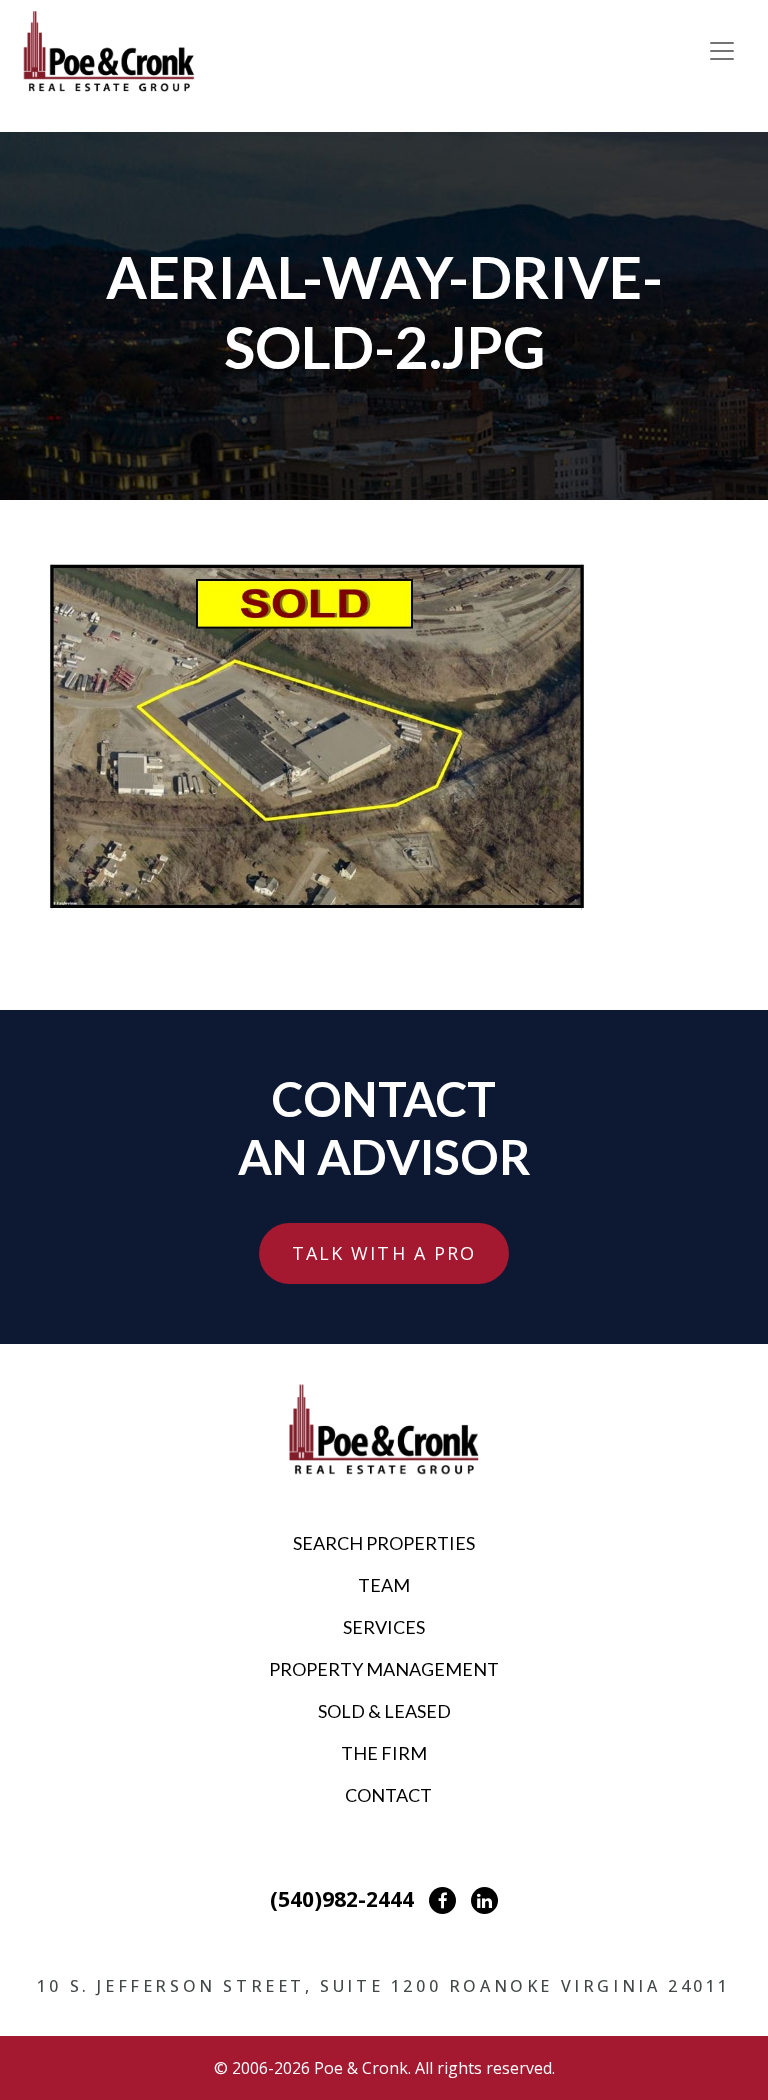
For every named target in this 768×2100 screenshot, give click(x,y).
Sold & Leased (384, 1711)
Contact (388, 1795)
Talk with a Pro (384, 1253)
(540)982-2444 (342, 1899)
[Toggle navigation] (722, 51)
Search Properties (384, 1543)
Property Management (384, 1669)
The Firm (384, 1753)
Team (384, 1585)
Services (384, 1627)
